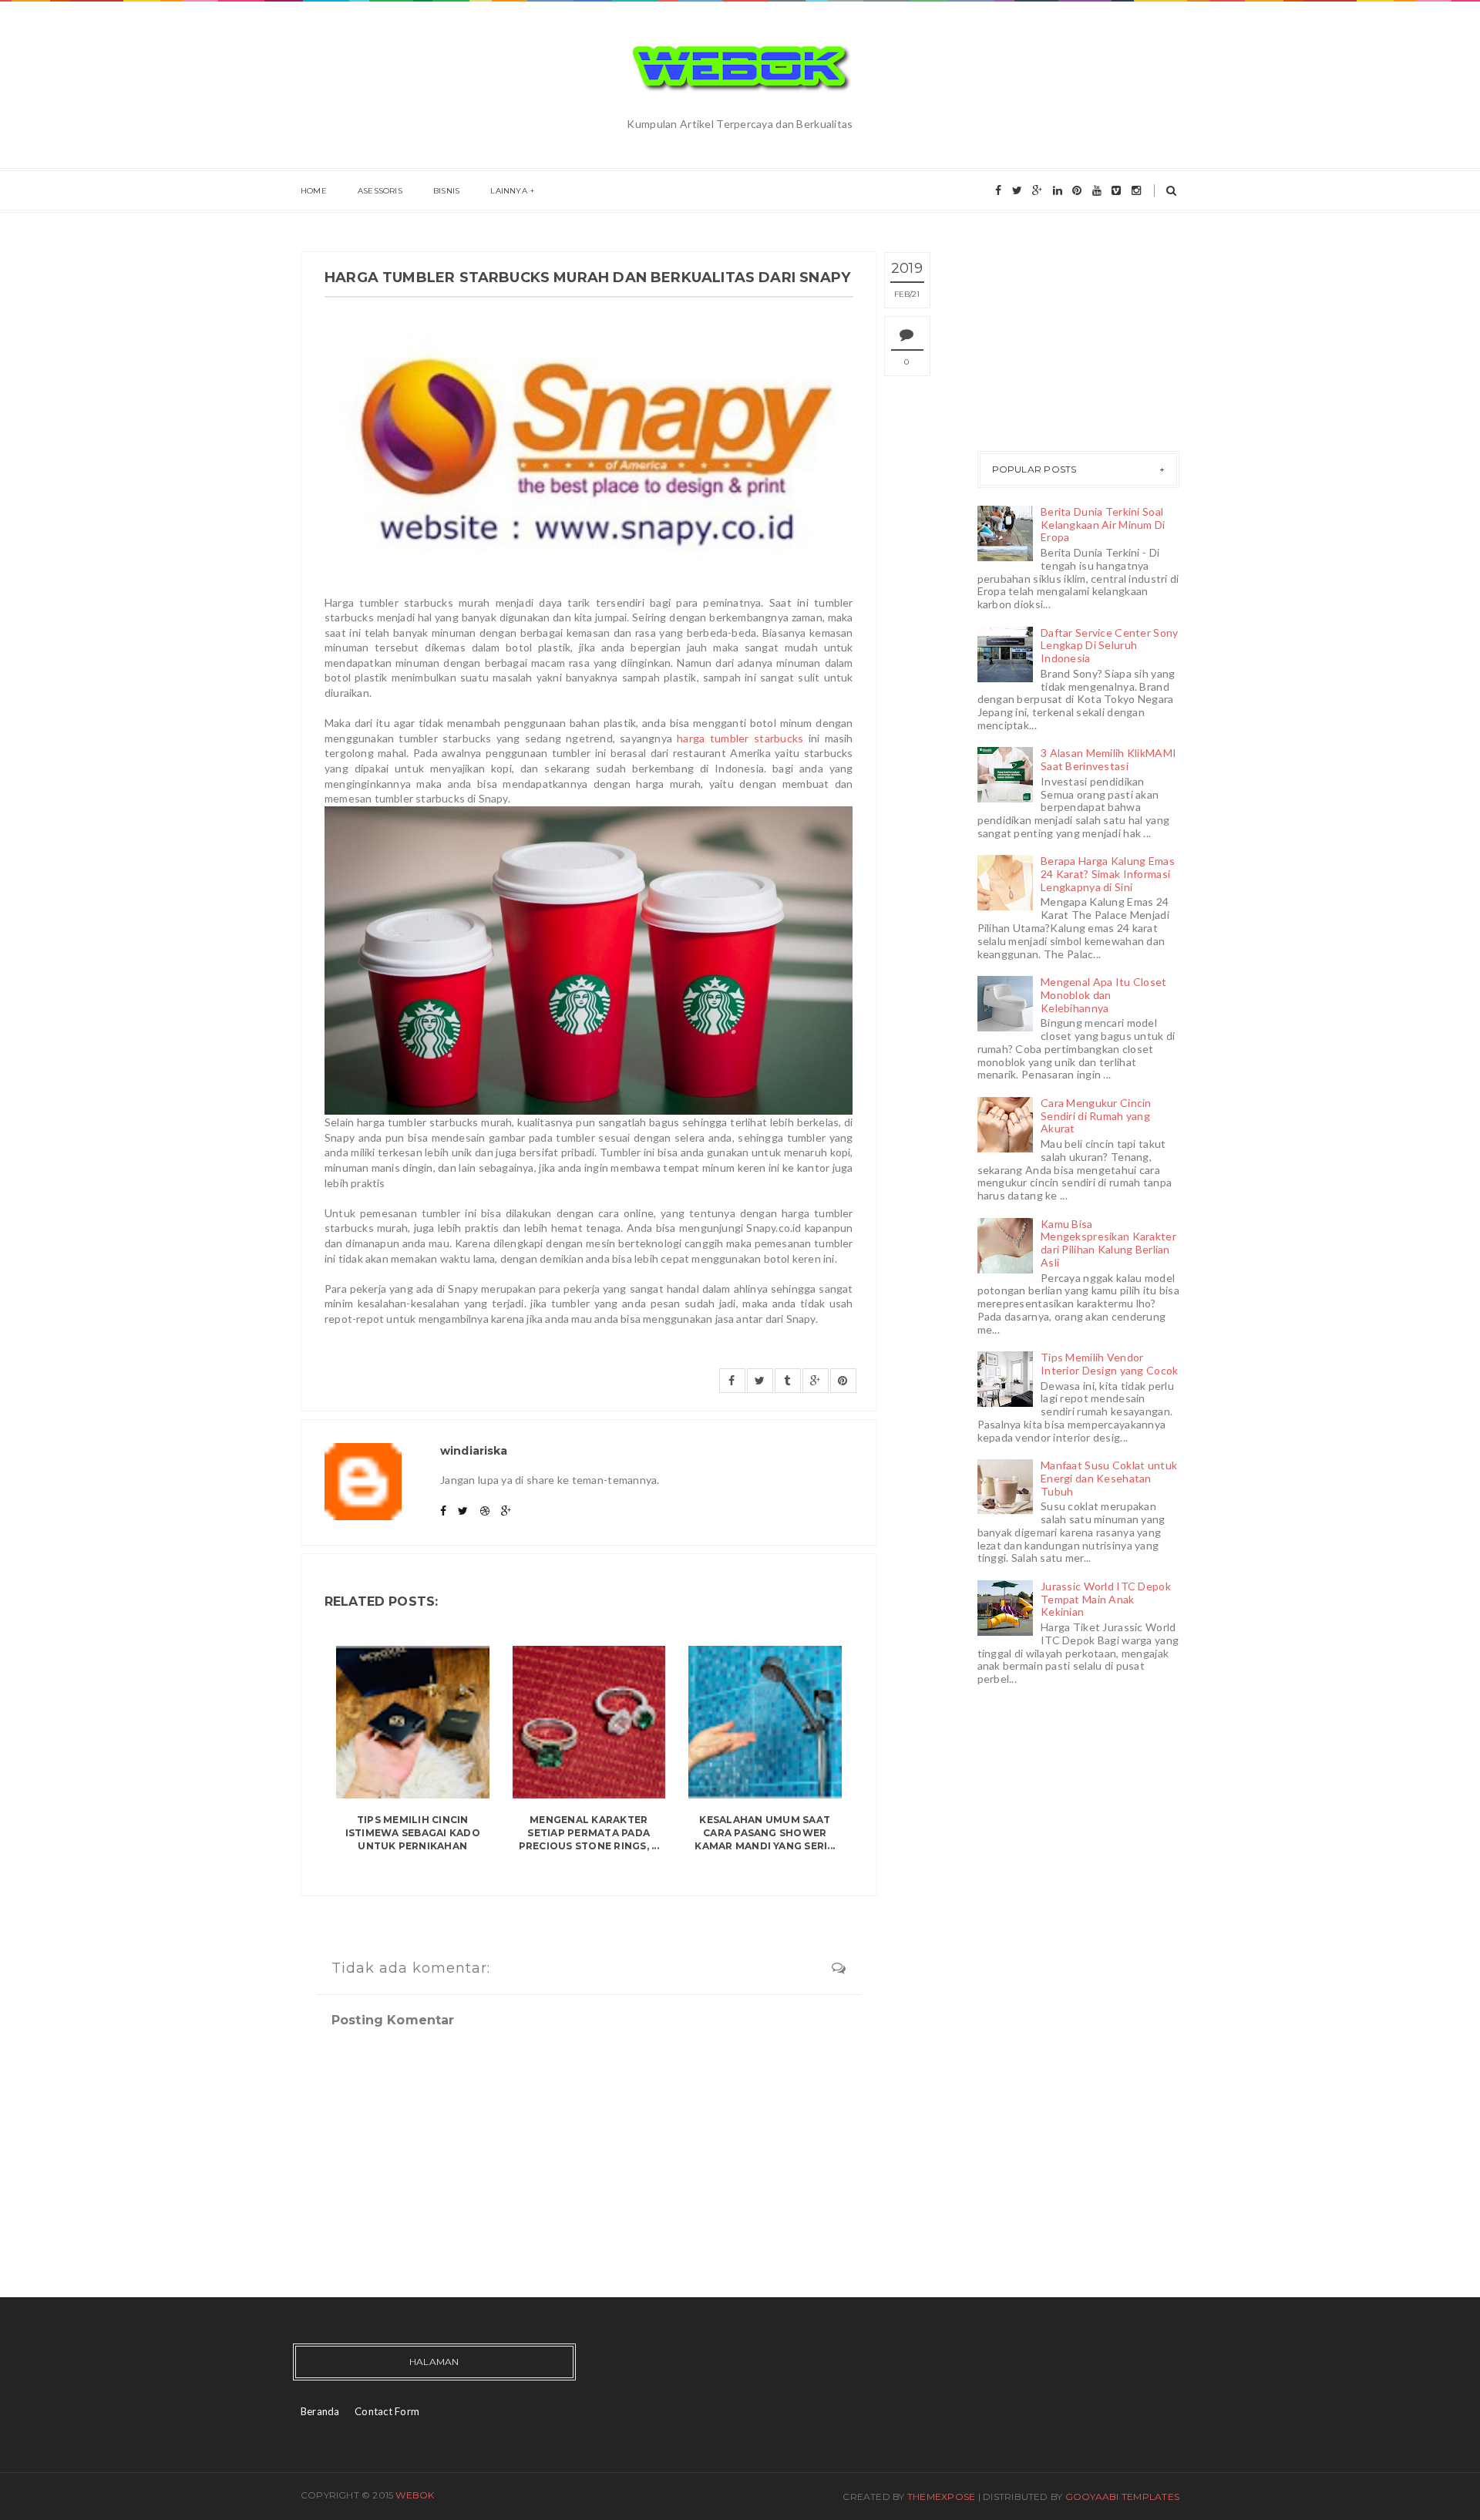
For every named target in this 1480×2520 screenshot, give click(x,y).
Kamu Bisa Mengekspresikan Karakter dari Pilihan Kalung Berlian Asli (1108, 1243)
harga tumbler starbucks (740, 738)
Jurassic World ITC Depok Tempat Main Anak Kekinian (1106, 1599)
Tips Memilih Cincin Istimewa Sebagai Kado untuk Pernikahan (413, 1833)
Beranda (320, 2411)
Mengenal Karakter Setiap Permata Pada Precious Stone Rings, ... (589, 1833)
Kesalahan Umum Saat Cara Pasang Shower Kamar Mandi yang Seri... (765, 1833)
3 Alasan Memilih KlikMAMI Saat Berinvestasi (1108, 759)
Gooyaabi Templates (1122, 2496)
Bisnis (446, 191)
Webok (415, 2495)
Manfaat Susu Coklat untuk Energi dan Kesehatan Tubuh (1109, 1478)
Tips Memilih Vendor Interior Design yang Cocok (1109, 1364)
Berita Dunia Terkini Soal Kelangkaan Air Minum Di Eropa (1103, 525)
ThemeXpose (941, 2496)
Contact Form (387, 2411)
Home (314, 191)
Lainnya (508, 191)
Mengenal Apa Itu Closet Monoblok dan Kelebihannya (1103, 995)
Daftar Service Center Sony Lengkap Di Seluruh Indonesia (1109, 646)
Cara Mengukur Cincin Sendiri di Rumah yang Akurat (1096, 1116)
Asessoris (380, 191)
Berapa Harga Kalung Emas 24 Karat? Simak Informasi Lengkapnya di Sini (1108, 874)
